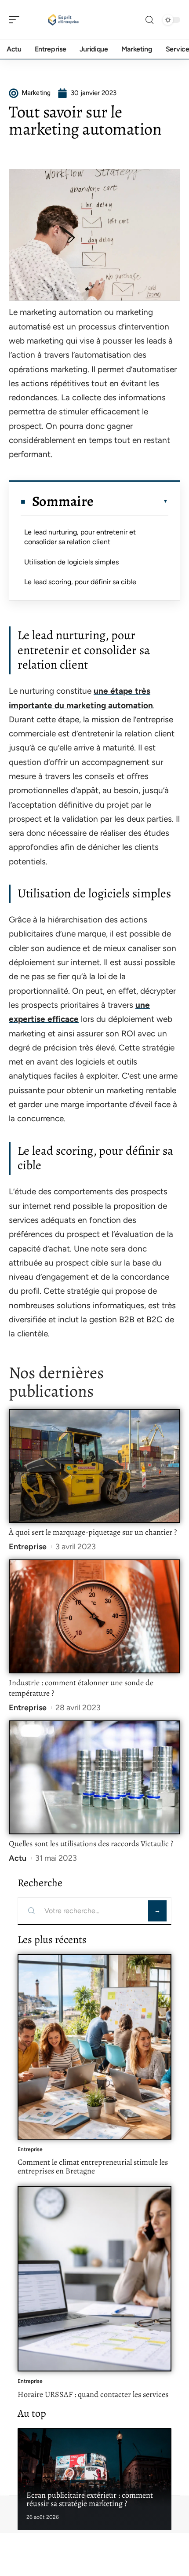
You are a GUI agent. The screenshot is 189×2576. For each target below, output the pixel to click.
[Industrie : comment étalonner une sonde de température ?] (94, 1616)
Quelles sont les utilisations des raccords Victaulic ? (91, 1844)
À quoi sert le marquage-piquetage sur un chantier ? (93, 1532)
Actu (18, 1858)
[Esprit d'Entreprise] (63, 20)
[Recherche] (149, 20)
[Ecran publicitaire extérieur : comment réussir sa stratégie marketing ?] (94, 2479)
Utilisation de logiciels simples (71, 562)
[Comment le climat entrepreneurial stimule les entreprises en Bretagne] (94, 2047)
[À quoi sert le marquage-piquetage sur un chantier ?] (94, 1466)
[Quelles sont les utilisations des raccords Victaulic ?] (94, 1777)
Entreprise (28, 1547)
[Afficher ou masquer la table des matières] (131, 501)
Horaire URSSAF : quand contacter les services (93, 2394)
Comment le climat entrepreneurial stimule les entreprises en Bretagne (93, 2166)
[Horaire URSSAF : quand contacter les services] (94, 2279)
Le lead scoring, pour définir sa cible (80, 582)
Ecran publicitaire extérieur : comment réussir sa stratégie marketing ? (90, 2499)
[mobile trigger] (16, 20)
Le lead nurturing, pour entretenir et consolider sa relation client (80, 537)
